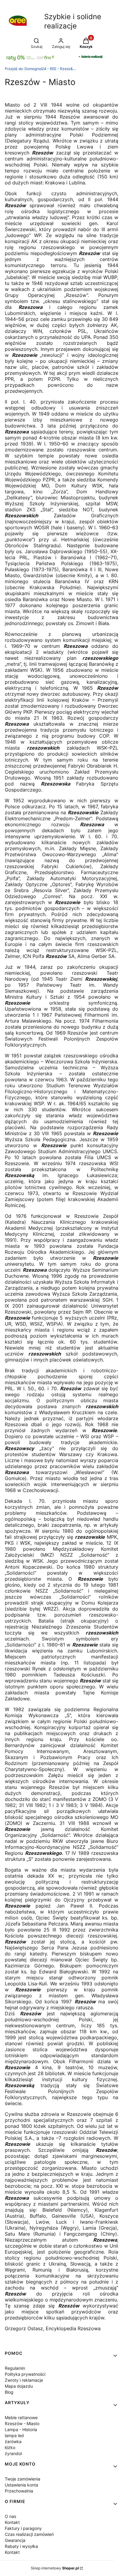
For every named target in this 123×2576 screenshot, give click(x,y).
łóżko (10, 2447)
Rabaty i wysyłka (21, 2546)
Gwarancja (15, 2540)
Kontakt (12, 2522)
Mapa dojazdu (19, 2386)
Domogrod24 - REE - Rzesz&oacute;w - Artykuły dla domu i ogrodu (41, 69)
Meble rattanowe (21, 2417)
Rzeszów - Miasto (22, 2423)
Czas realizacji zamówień (29, 2534)
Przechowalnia (19, 2491)
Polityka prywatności (25, 2374)
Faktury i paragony (23, 2528)
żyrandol (13, 2453)
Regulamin (15, 2368)
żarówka (13, 2441)
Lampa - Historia (21, 2429)
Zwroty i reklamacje (24, 2380)
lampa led (14, 2435)
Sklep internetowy (55, 2568)
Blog (9, 2392)
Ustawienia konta (21, 2485)
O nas (10, 2516)
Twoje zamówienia (23, 2479)
